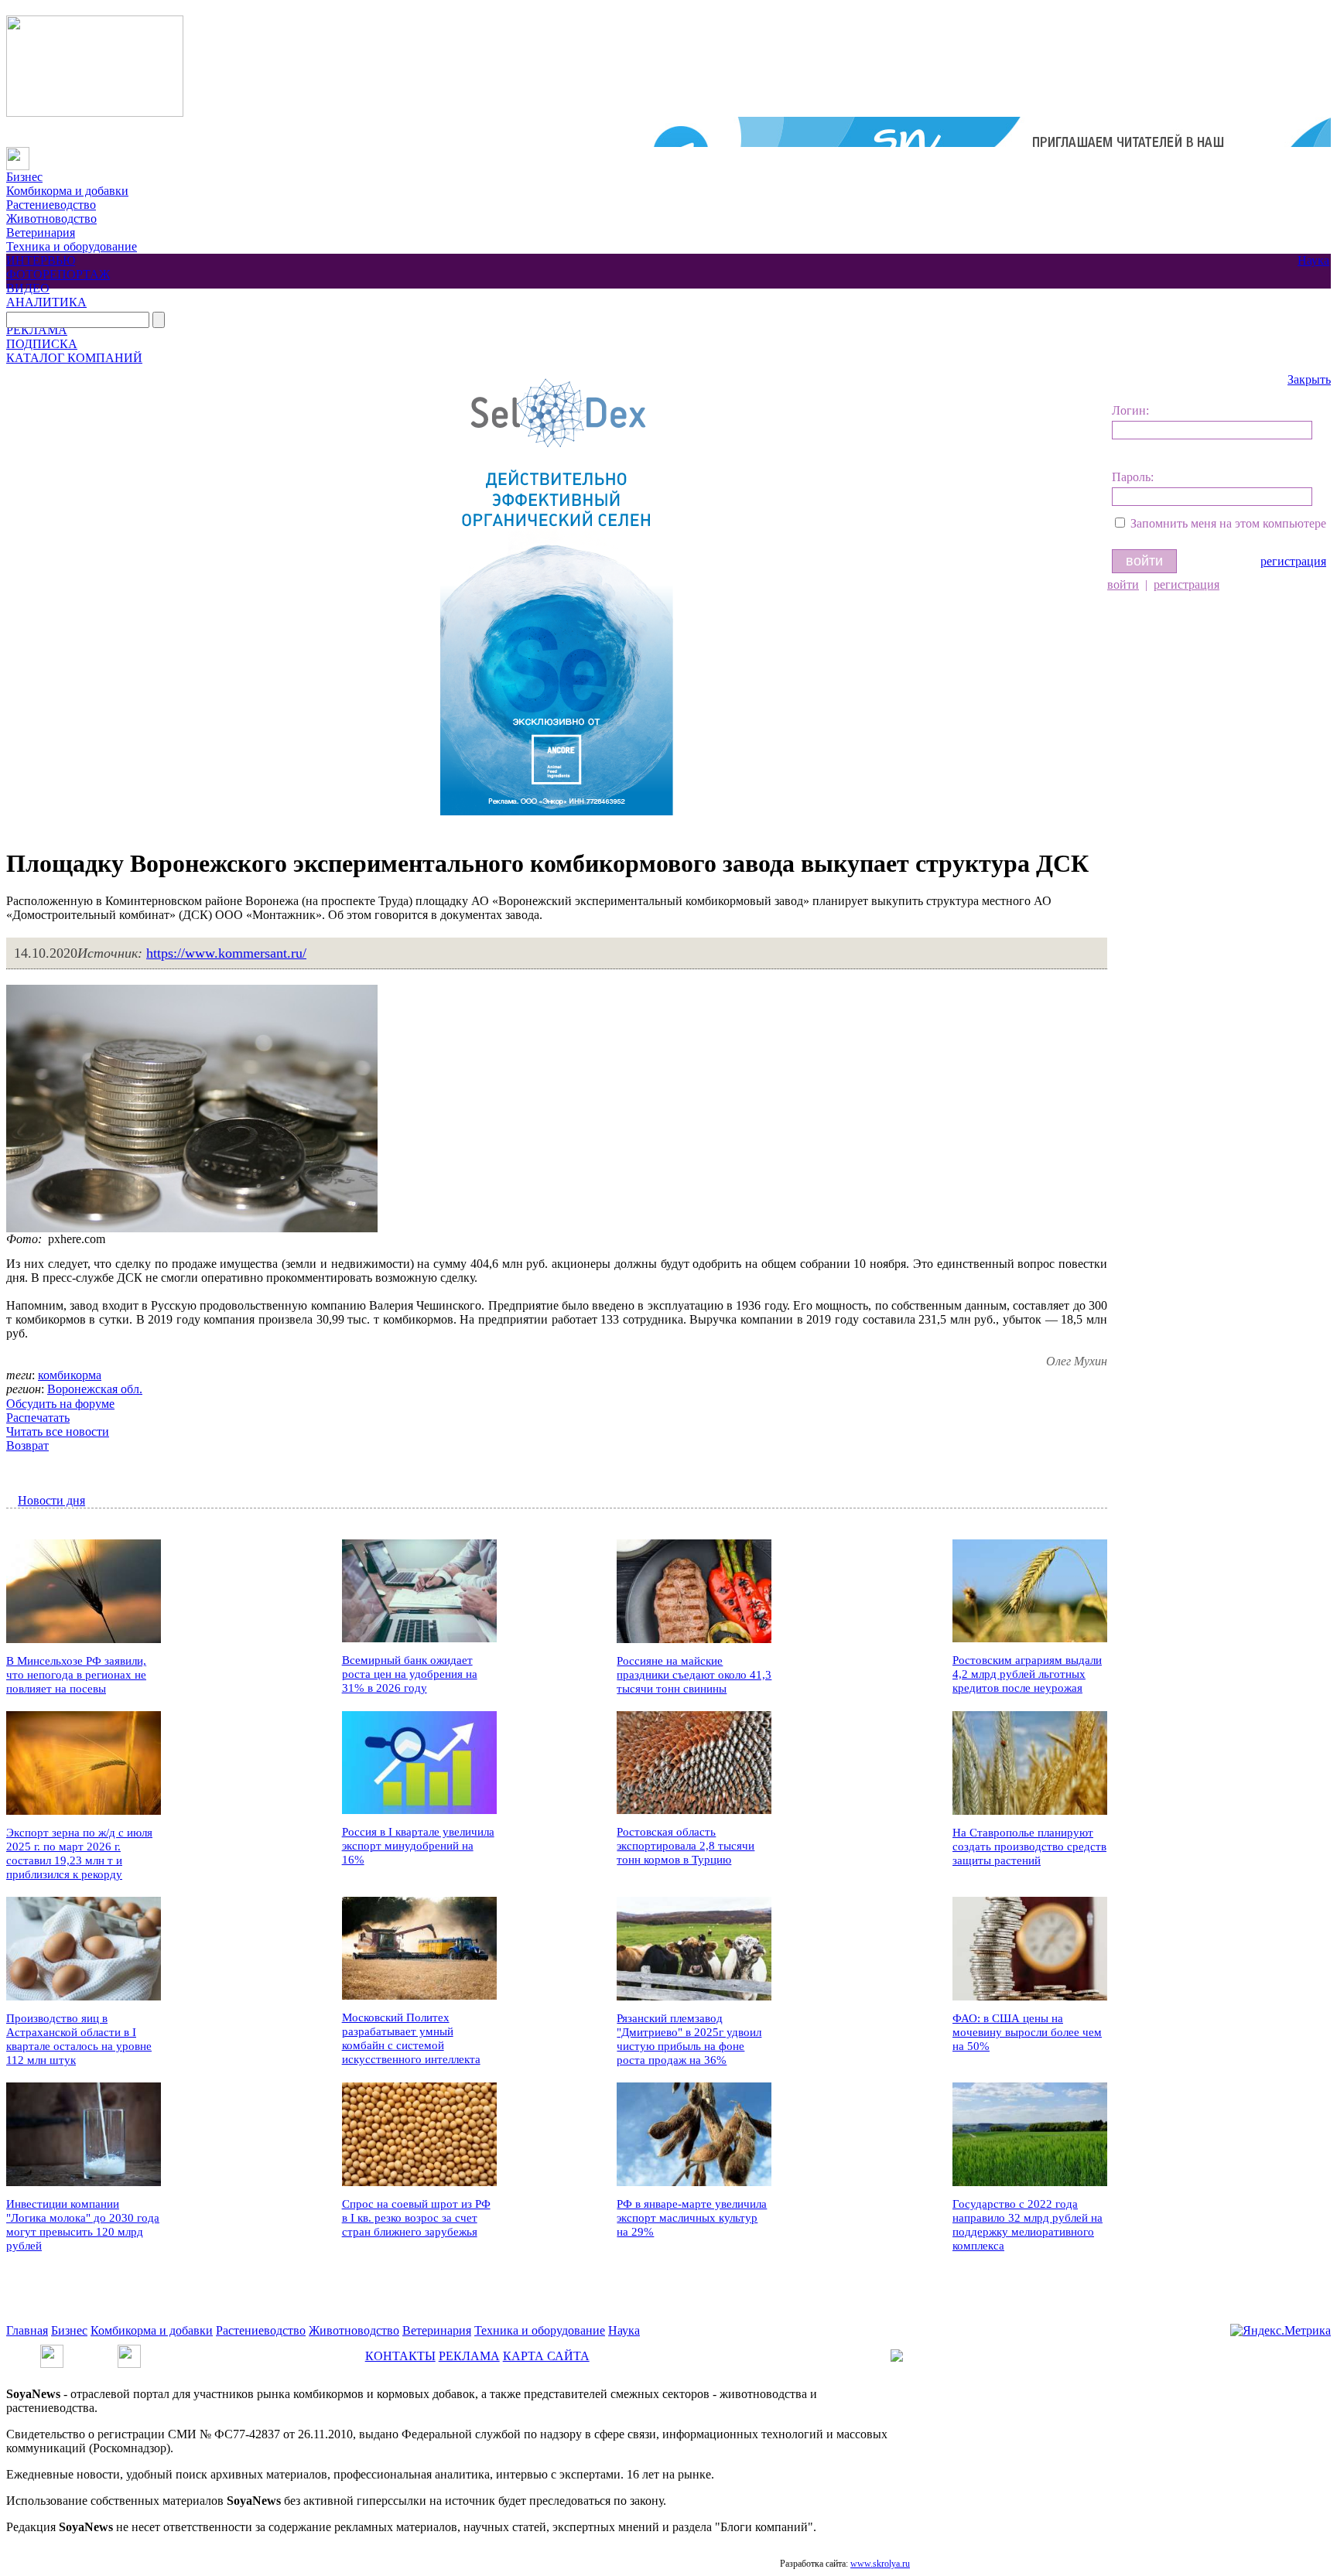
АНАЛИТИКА (46, 302)
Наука (1313, 260)
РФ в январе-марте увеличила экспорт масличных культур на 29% (692, 2218)
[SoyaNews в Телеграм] (52, 2351)
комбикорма (70, 1375)
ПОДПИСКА (42, 344)
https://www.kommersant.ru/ (226, 953)
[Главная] (18, 154)
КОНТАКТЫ (400, 2356)
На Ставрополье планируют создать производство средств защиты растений (1029, 1847)
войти (1123, 584)
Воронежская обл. (95, 1389)
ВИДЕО (28, 288)
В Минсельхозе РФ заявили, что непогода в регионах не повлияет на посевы (76, 1675)
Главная (27, 2330)
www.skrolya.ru (880, 2564)
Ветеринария (41, 232)
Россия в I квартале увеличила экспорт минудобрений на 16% (418, 1846)
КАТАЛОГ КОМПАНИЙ (74, 358)
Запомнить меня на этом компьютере (1228, 523)
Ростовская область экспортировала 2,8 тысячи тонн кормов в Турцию (686, 1846)
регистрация (1293, 561)
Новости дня (51, 1500)
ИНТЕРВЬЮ (41, 260)
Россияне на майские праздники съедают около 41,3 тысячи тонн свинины (694, 1675)
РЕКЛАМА (37, 330)
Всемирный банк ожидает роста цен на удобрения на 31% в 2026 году (410, 1674)
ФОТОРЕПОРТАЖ (58, 274)
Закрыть (1309, 379)
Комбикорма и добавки (67, 191)
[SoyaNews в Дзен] (129, 2351)
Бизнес (24, 177)
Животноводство (51, 219)
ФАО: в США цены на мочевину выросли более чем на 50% (1027, 2032)
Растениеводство (51, 205)
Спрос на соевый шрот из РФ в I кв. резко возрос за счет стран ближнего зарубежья (416, 2218)
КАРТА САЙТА (546, 2356)
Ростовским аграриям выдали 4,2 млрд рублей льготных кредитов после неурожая (1027, 1674)
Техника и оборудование (72, 246)
